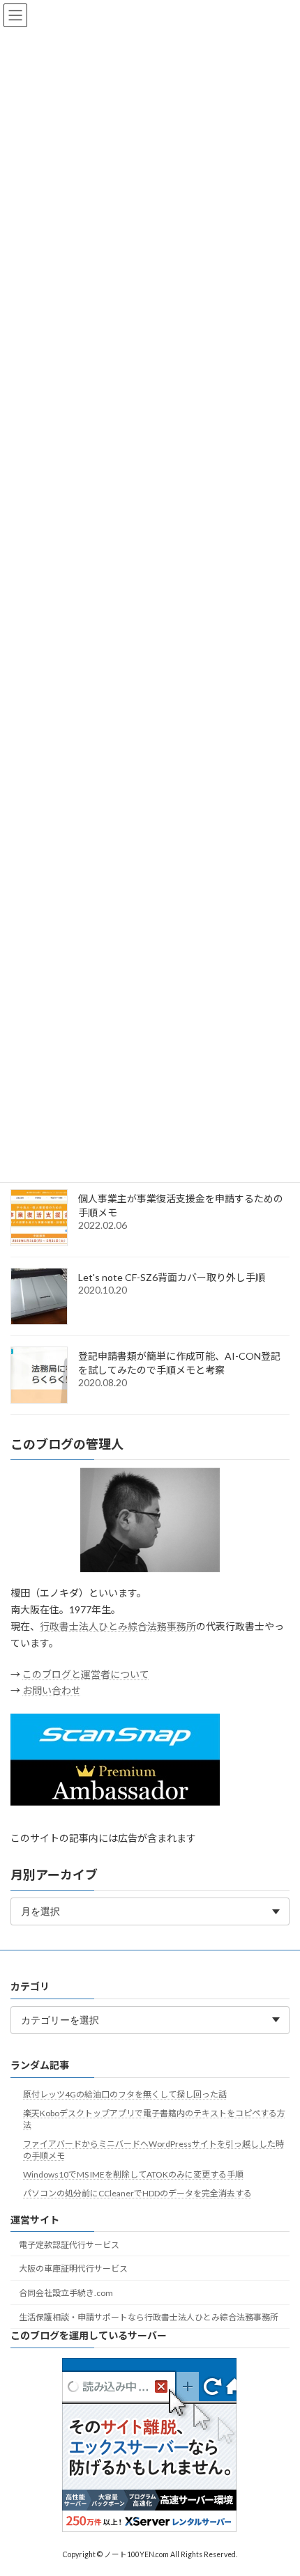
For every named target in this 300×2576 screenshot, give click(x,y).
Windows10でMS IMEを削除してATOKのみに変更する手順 (133, 2174)
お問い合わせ (52, 1690)
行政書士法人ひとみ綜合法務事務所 (118, 1626)
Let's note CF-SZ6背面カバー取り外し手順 (172, 1277)
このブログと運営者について (86, 1674)
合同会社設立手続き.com (66, 2293)
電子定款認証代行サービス (69, 2245)
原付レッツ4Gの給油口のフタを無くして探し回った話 (125, 2094)
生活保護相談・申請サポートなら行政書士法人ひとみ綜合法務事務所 (149, 2317)
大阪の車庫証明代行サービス (73, 2268)
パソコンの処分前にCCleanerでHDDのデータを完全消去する (137, 2193)
